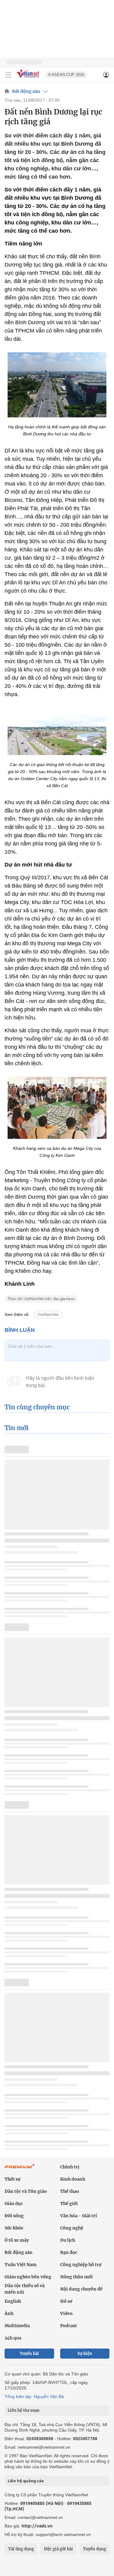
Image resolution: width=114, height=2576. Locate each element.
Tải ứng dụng (21, 2549)
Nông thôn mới (76, 2277)
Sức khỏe (14, 2228)
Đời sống (14, 2216)
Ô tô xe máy (17, 2240)
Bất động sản (26, 91)
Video (66, 2313)
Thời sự (12, 2179)
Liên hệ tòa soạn (24, 2410)
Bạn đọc (69, 2252)
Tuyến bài (29, 2354)
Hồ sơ (66, 2301)
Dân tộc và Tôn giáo (26, 2191)
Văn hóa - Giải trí (79, 2216)
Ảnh (9, 2313)
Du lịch (68, 2240)
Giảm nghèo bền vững (28, 2277)
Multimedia (17, 2326)
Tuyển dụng (95, 2549)
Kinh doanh (73, 2179)
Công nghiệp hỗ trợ (81, 2265)
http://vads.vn (37, 2526)
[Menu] (8, 75)
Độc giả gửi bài (59, 2549)
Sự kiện (85, 2354)
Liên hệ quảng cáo (26, 2481)
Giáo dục (14, 2204)
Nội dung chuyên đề (81, 2289)
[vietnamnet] (29, 78)
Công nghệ (72, 2228)
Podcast (69, 2326)
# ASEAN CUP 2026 (66, 75)
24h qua (13, 2338)
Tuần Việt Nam (21, 2265)
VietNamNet (48, 1315)
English (13, 2301)
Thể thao (70, 2191)
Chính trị (70, 2167)
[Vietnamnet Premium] (20, 2169)
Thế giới (69, 2204)
